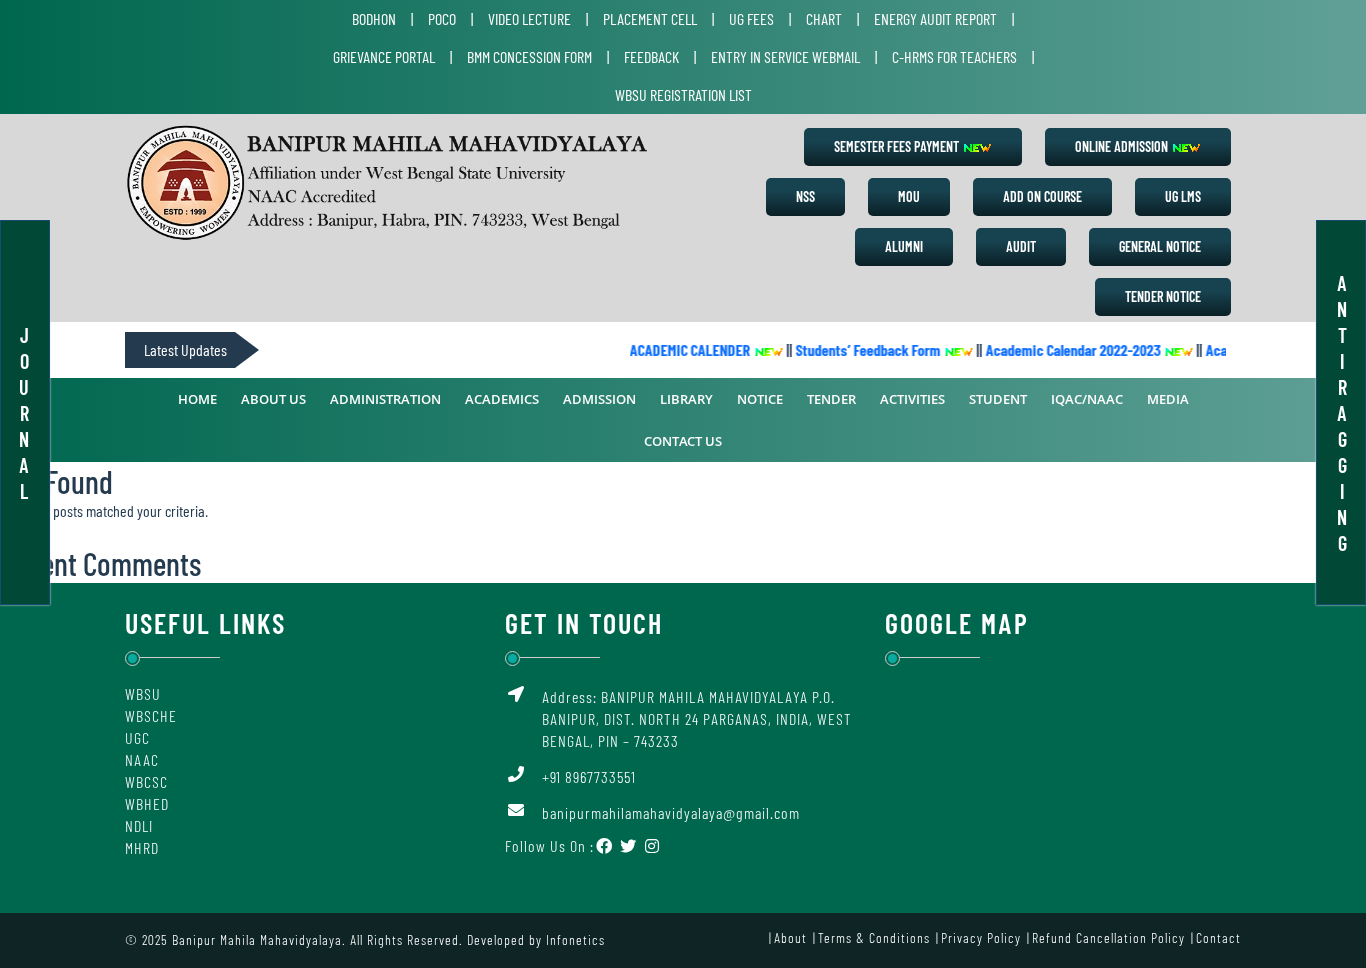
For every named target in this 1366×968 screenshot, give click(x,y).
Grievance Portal (384, 56)
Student (998, 399)
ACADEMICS (502, 399)
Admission (599, 399)
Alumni (904, 246)
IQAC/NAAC (1087, 399)
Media (1168, 399)
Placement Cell (650, 18)
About (790, 937)
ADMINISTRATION (385, 399)
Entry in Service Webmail (785, 56)
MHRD (142, 847)
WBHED (147, 803)
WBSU (143, 693)
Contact (1218, 937)
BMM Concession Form (529, 56)
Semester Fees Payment (898, 146)
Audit (1021, 246)
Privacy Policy (981, 937)
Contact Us (683, 441)
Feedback (651, 56)
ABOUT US (273, 399)
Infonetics (575, 939)
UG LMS (1183, 196)
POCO (442, 18)
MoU (909, 196)
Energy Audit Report (935, 18)
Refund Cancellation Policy (1108, 937)
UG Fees (751, 18)
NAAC (142, 759)
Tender (831, 399)
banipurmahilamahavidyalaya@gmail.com (671, 812)
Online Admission (1123, 146)
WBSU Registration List (683, 94)
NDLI (139, 825)
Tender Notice (1163, 296)
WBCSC (146, 781)
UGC (137, 737)
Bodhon (374, 18)
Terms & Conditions (874, 937)
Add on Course (1042, 196)
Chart (824, 18)
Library (686, 399)
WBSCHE (151, 715)
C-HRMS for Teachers (954, 56)
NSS (805, 196)
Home (197, 399)
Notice (760, 399)
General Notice (1160, 246)
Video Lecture (529, 18)
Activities (912, 399)
